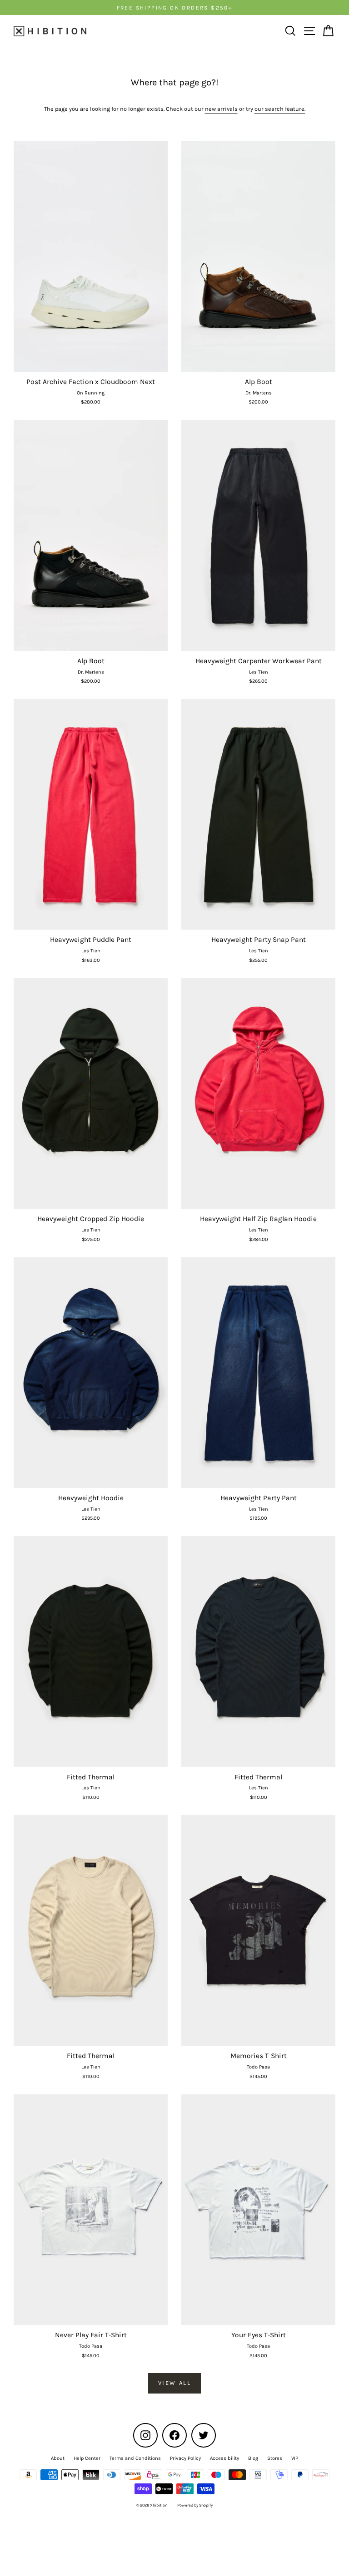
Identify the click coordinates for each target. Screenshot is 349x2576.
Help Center (87, 2458)
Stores (275, 2458)
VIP (295, 2458)
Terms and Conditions (135, 2458)
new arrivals (221, 109)
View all (175, 2383)
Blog (253, 2458)
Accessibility (224, 2458)
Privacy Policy (185, 2458)
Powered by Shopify (195, 2505)
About (58, 2458)
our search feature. (280, 109)
